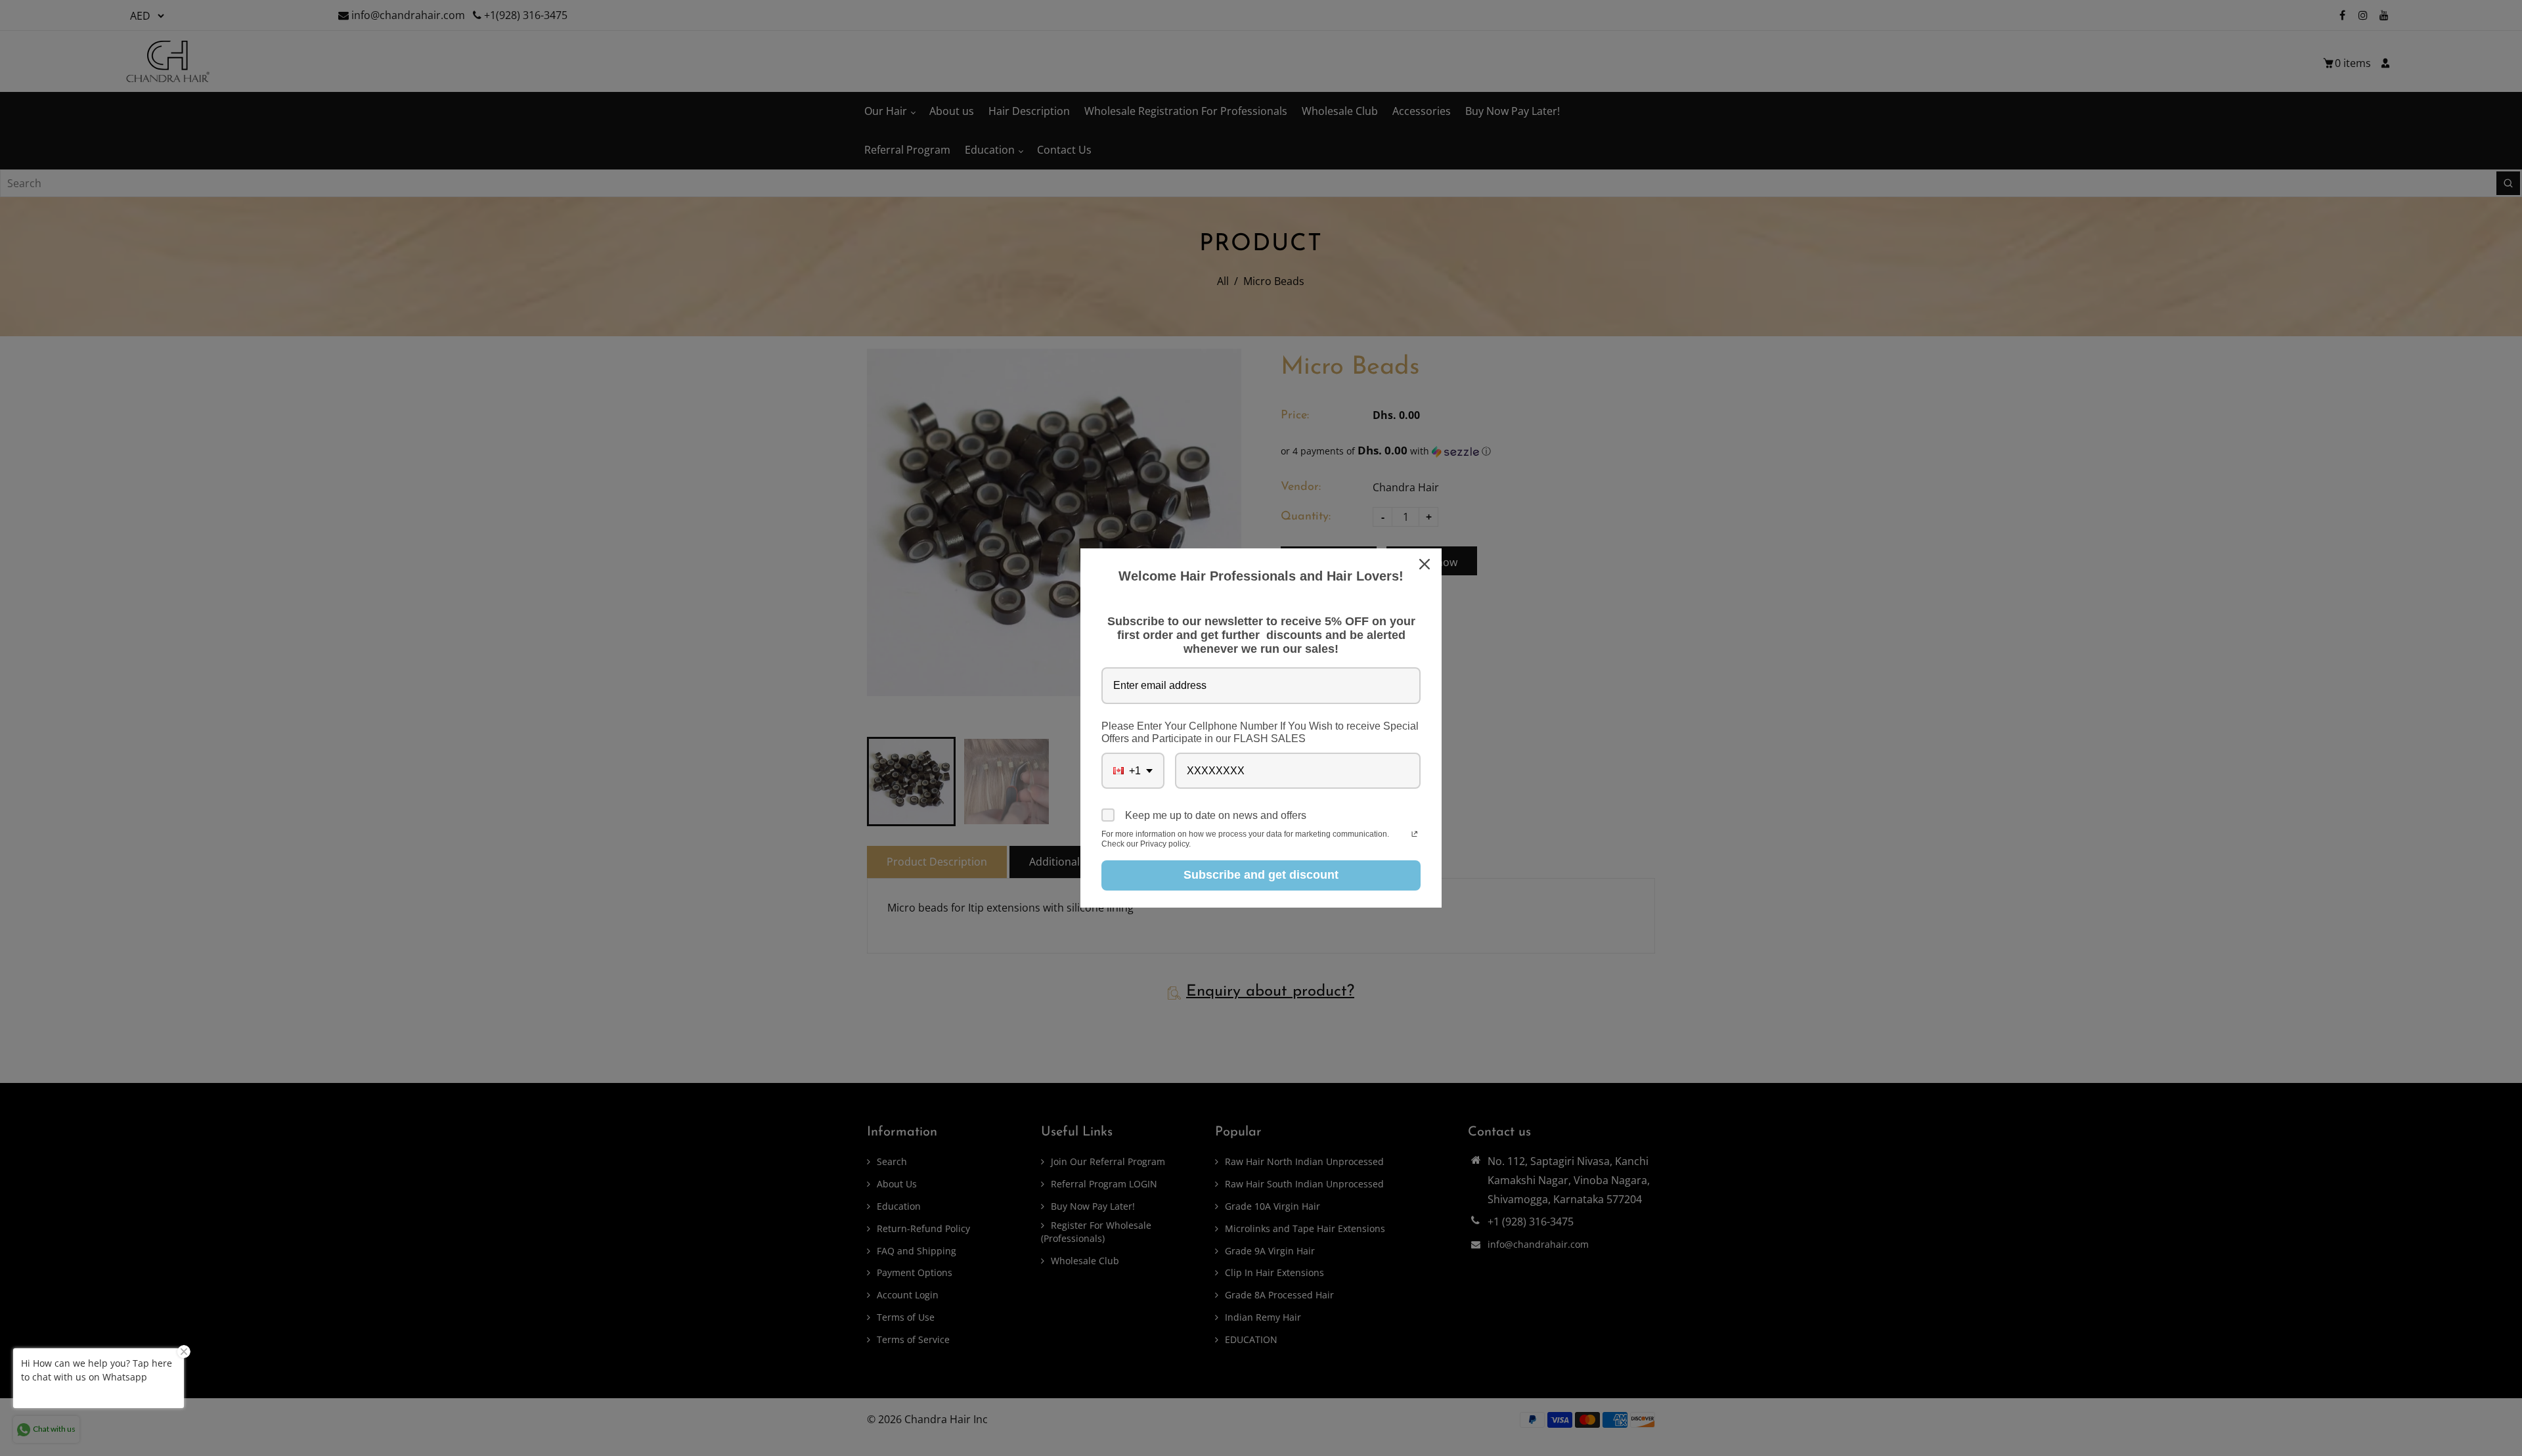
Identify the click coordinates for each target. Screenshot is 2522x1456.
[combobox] (1133, 771)
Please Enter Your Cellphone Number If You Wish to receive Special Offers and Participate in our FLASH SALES (1260, 732)
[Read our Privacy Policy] (1414, 835)
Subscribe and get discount (1261, 875)
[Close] (1426, 564)
